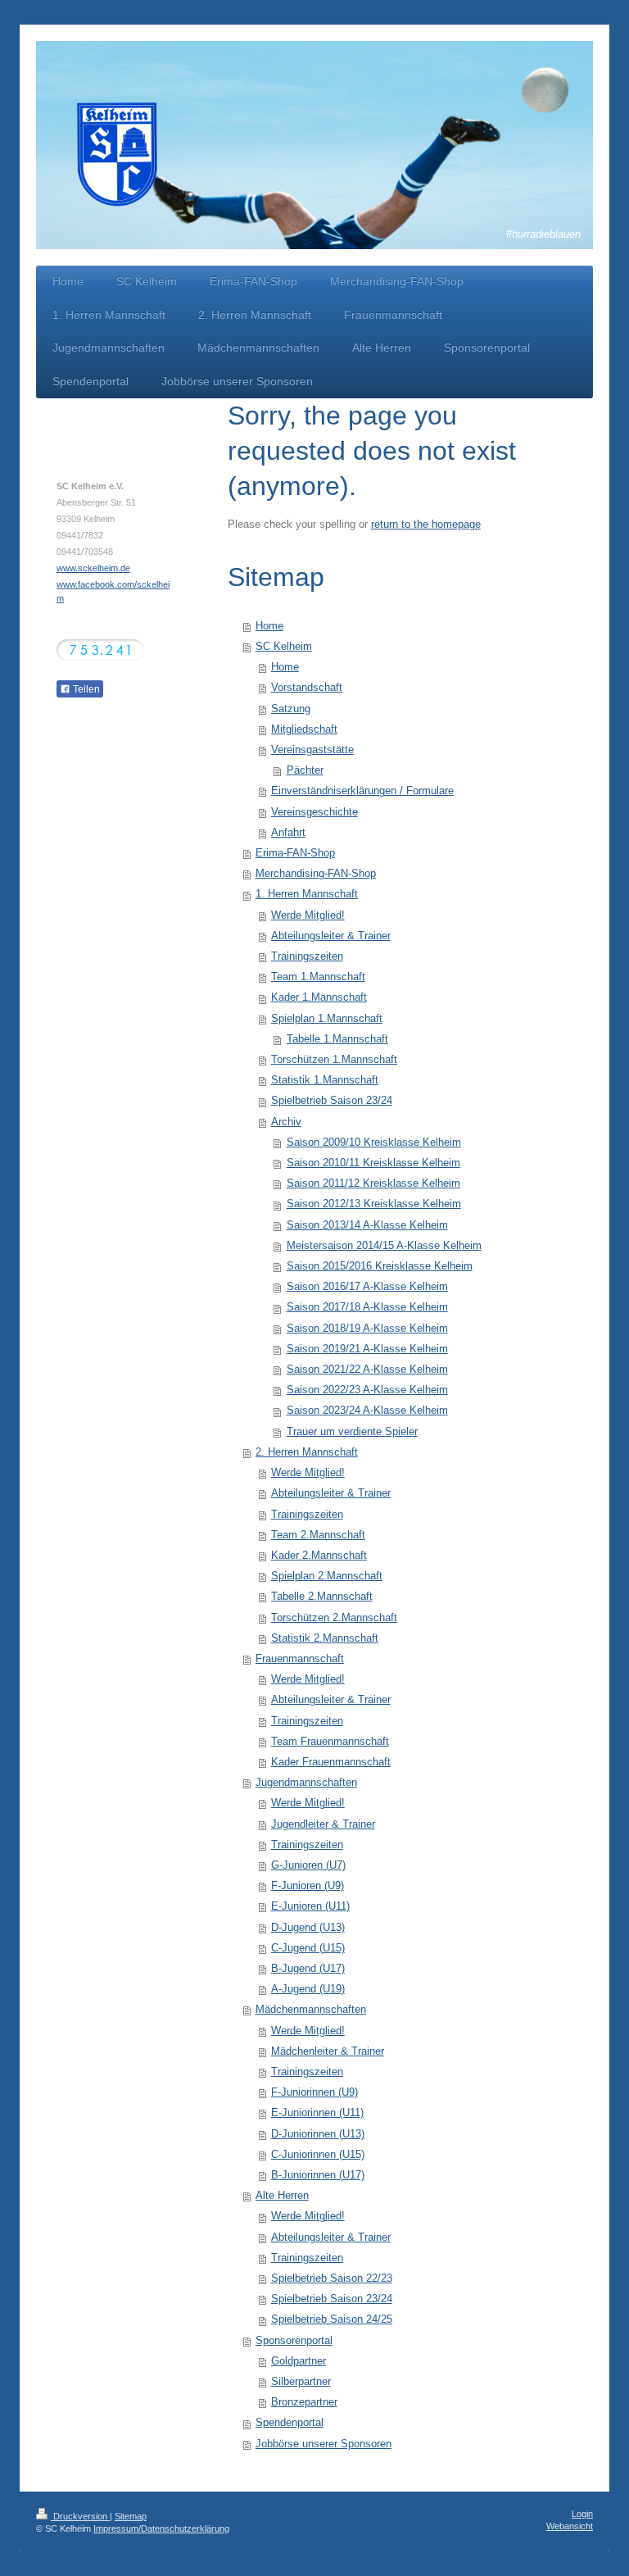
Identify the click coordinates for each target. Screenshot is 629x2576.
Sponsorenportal (294, 2341)
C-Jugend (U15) (308, 1948)
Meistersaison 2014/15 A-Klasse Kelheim (384, 1246)
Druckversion (80, 2516)
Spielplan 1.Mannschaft (327, 1019)
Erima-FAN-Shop (295, 853)
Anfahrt (288, 833)
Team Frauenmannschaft (330, 1742)
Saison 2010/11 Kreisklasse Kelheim (373, 1163)
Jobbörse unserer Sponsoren (324, 2444)
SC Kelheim (284, 647)
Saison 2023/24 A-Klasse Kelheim (367, 1411)
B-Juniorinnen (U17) (318, 2175)
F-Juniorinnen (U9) (314, 2092)
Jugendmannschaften (306, 1783)
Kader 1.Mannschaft (319, 997)
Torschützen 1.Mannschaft (334, 1060)
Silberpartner (301, 2382)
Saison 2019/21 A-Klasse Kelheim (367, 1349)
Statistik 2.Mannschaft (325, 1638)
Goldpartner (299, 2361)
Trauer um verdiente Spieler (352, 1432)
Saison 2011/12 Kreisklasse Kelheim (373, 1184)
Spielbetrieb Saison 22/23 (332, 2278)
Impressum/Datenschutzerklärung (161, 2528)
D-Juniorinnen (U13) (318, 2134)
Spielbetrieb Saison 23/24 (332, 1101)
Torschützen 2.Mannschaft (334, 1618)
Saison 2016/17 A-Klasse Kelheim (367, 1287)
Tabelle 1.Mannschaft (337, 1039)
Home (269, 626)
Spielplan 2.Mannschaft (327, 1576)
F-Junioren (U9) (308, 1886)
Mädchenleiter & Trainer (328, 2051)
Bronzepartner (304, 2402)
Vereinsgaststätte (312, 750)
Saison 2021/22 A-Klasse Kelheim (367, 1370)
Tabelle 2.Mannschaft (322, 1597)
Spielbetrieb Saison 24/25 (332, 2319)
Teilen (85, 689)
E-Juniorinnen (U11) (317, 2113)
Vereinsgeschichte (314, 812)
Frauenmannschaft (300, 1659)
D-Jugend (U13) (308, 1928)
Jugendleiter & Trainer (323, 1824)
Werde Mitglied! (308, 915)
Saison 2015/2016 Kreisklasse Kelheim (380, 1266)
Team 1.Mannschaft (318, 977)
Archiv (286, 1122)
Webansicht (570, 2526)
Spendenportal (290, 2423)
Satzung (291, 709)
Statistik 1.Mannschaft (325, 1080)
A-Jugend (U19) (308, 1989)
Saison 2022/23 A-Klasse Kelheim (367, 1390)
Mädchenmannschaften (311, 2010)
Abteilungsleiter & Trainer (331, 936)
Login (582, 2514)
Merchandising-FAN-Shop (316, 874)
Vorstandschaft (307, 688)
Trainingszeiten (307, 956)
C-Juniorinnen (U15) (318, 2155)
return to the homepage (426, 525)
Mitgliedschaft (304, 729)
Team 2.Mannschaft (318, 1535)
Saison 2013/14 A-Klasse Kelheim (367, 1225)
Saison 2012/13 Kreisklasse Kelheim (374, 1204)
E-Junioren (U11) (310, 1906)
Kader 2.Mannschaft (319, 1556)
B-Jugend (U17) (308, 1969)
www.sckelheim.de (93, 568)
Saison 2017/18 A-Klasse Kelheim (367, 1307)
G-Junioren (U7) (308, 1865)
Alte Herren (282, 2196)
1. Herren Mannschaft (307, 894)
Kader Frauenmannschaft (331, 1762)
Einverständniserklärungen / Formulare (362, 791)
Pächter (305, 770)
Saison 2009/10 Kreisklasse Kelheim (374, 1143)
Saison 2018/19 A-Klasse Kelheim (367, 1329)
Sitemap (131, 2516)
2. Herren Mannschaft (307, 1452)
